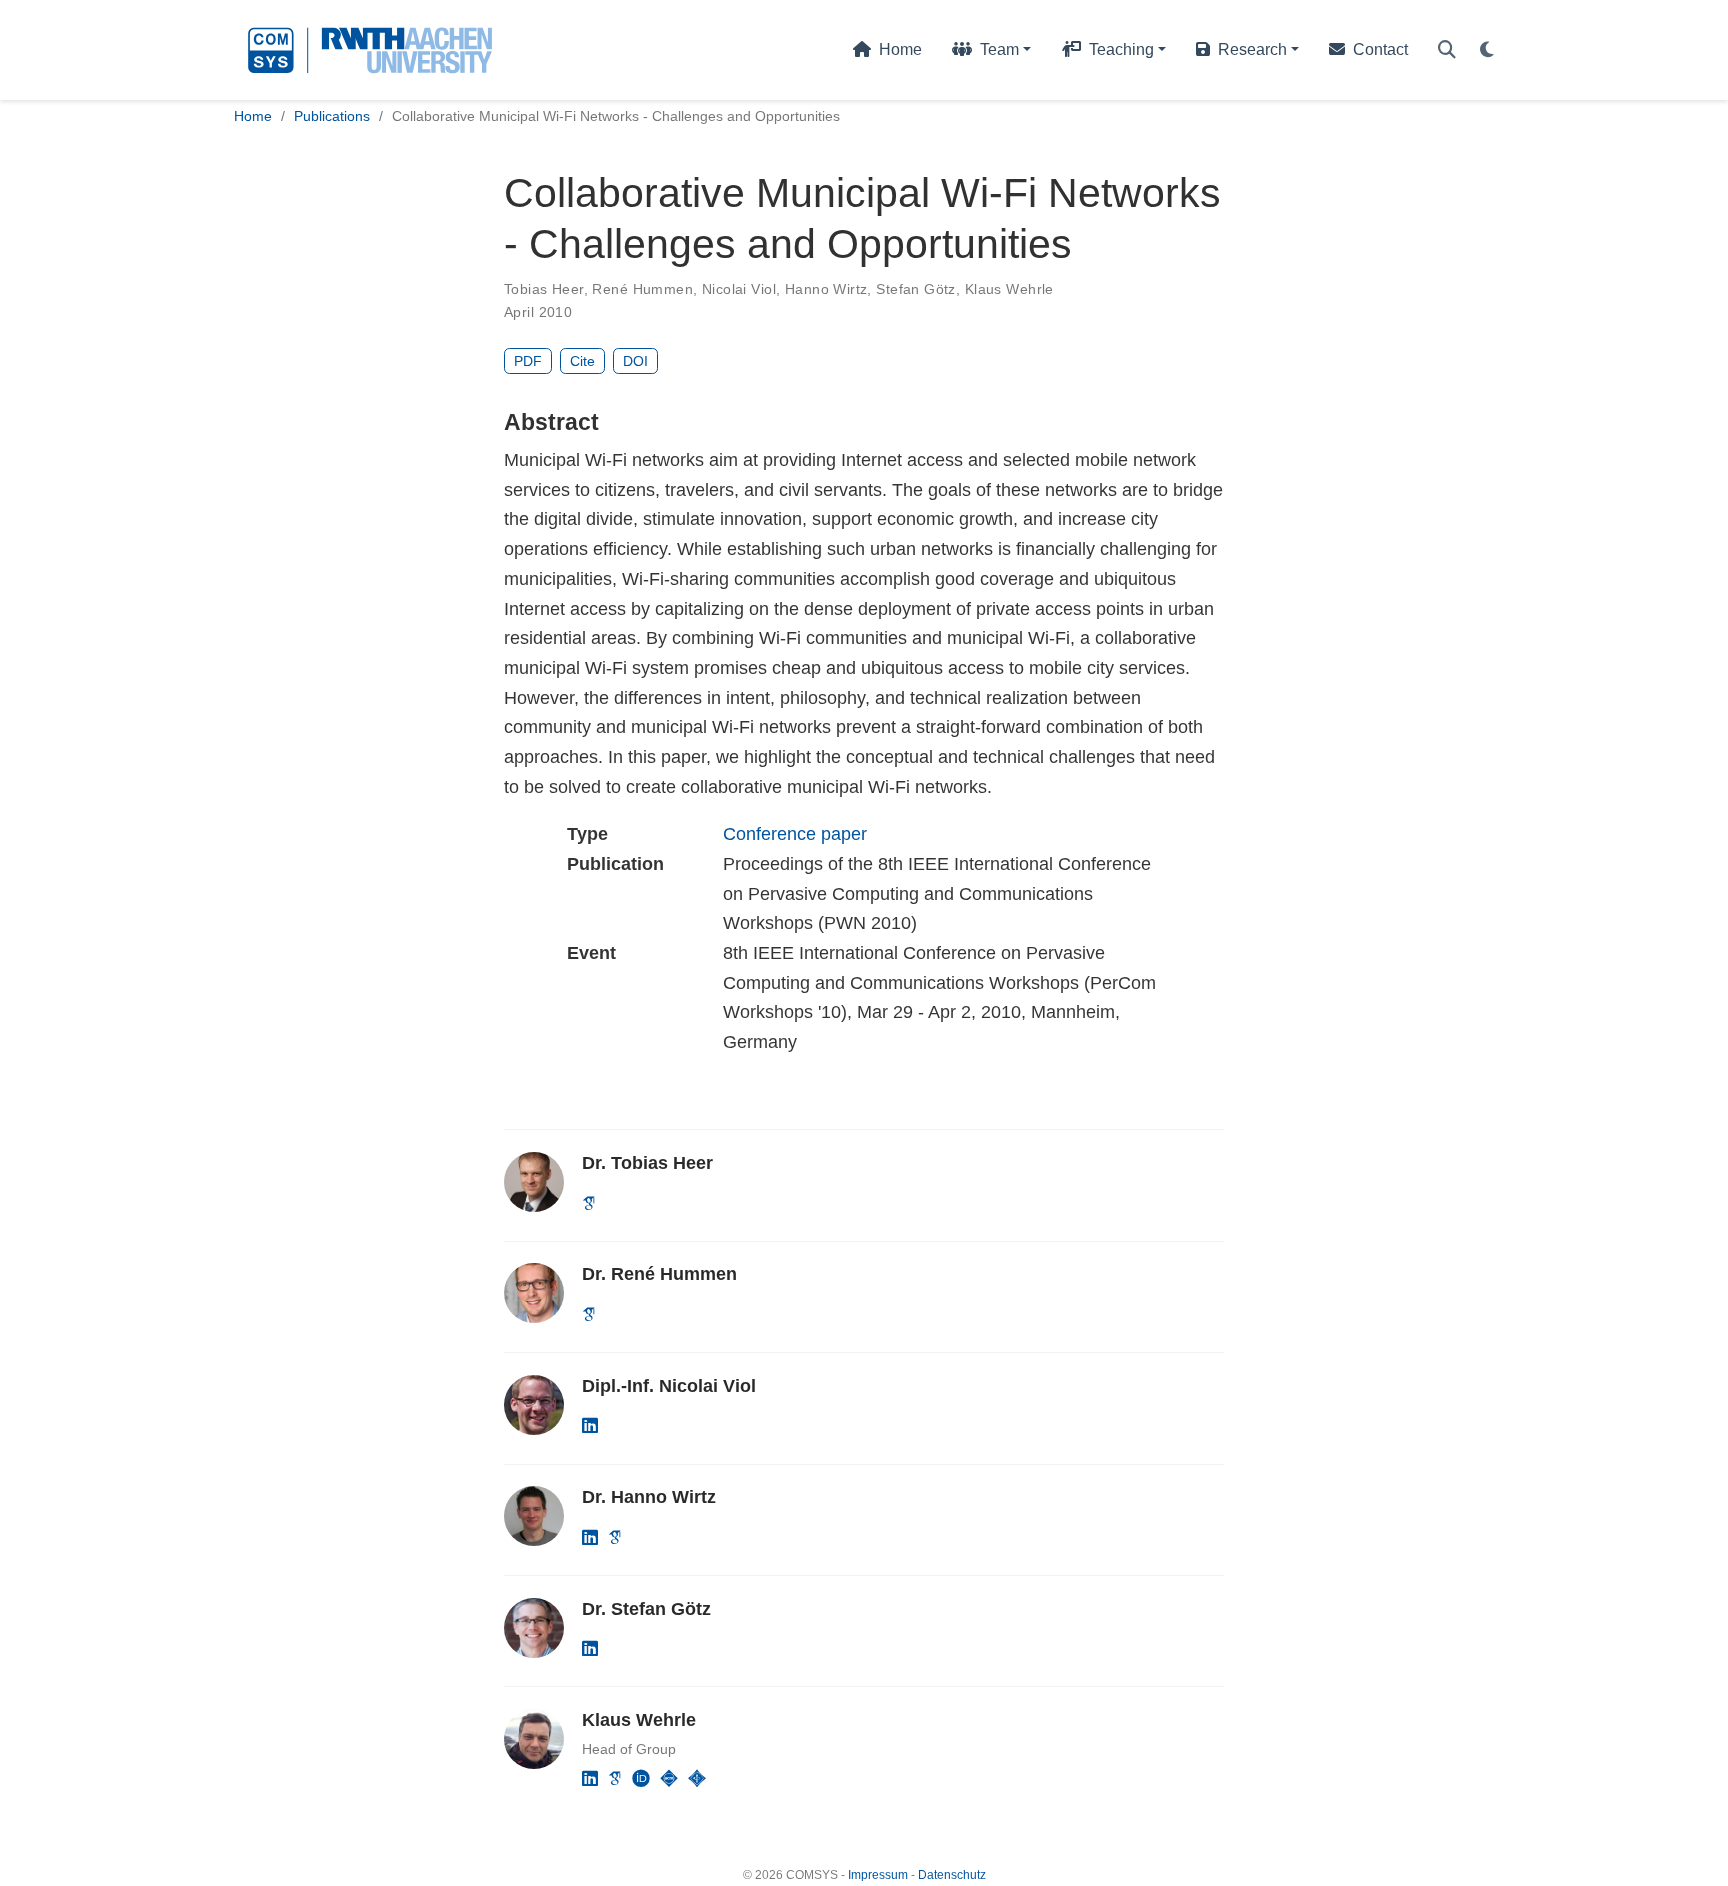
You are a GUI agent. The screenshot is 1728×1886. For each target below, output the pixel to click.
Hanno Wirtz (826, 289)
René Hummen (642, 289)
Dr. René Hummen (659, 1274)
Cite (582, 361)
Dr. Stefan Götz (646, 1609)
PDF (528, 361)
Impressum (878, 1875)
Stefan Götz (916, 289)
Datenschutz (952, 1875)
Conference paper (795, 834)
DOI (635, 361)
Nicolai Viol (739, 289)
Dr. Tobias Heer (647, 1163)
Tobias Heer (544, 289)
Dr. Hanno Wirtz (649, 1497)
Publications (332, 116)
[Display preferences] (1487, 50)
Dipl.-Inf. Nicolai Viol (669, 1386)
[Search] (1447, 50)
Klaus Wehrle (1009, 289)
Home (253, 116)
